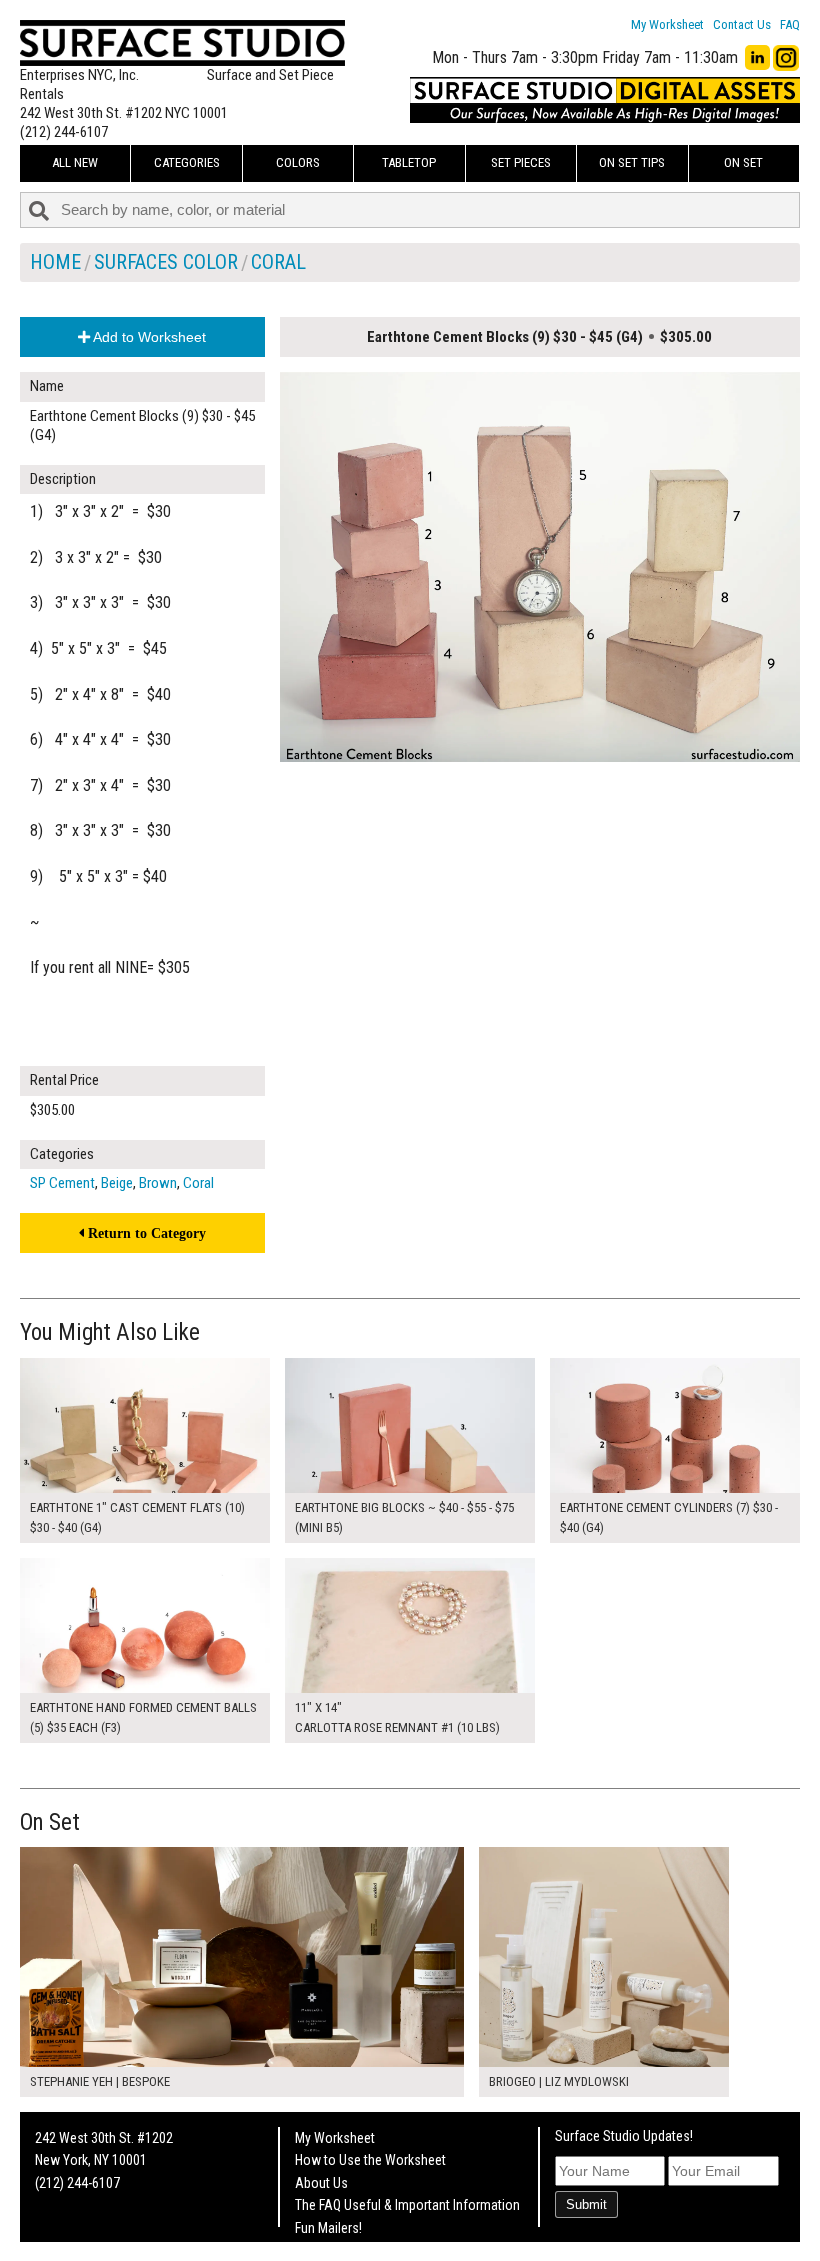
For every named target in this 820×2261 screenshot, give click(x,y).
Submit (586, 2204)
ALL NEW (75, 162)
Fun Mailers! (328, 2228)
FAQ (790, 24)
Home (55, 262)
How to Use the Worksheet (370, 2160)
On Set (743, 162)
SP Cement (62, 1183)
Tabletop (409, 162)
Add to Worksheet (148, 337)
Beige (117, 1183)
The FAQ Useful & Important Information (407, 2205)
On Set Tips (632, 162)
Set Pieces (521, 162)
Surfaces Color (166, 262)
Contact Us (742, 24)
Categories (187, 162)
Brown (158, 1183)
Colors (298, 162)
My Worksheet (667, 24)
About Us (321, 2183)
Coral (278, 262)
